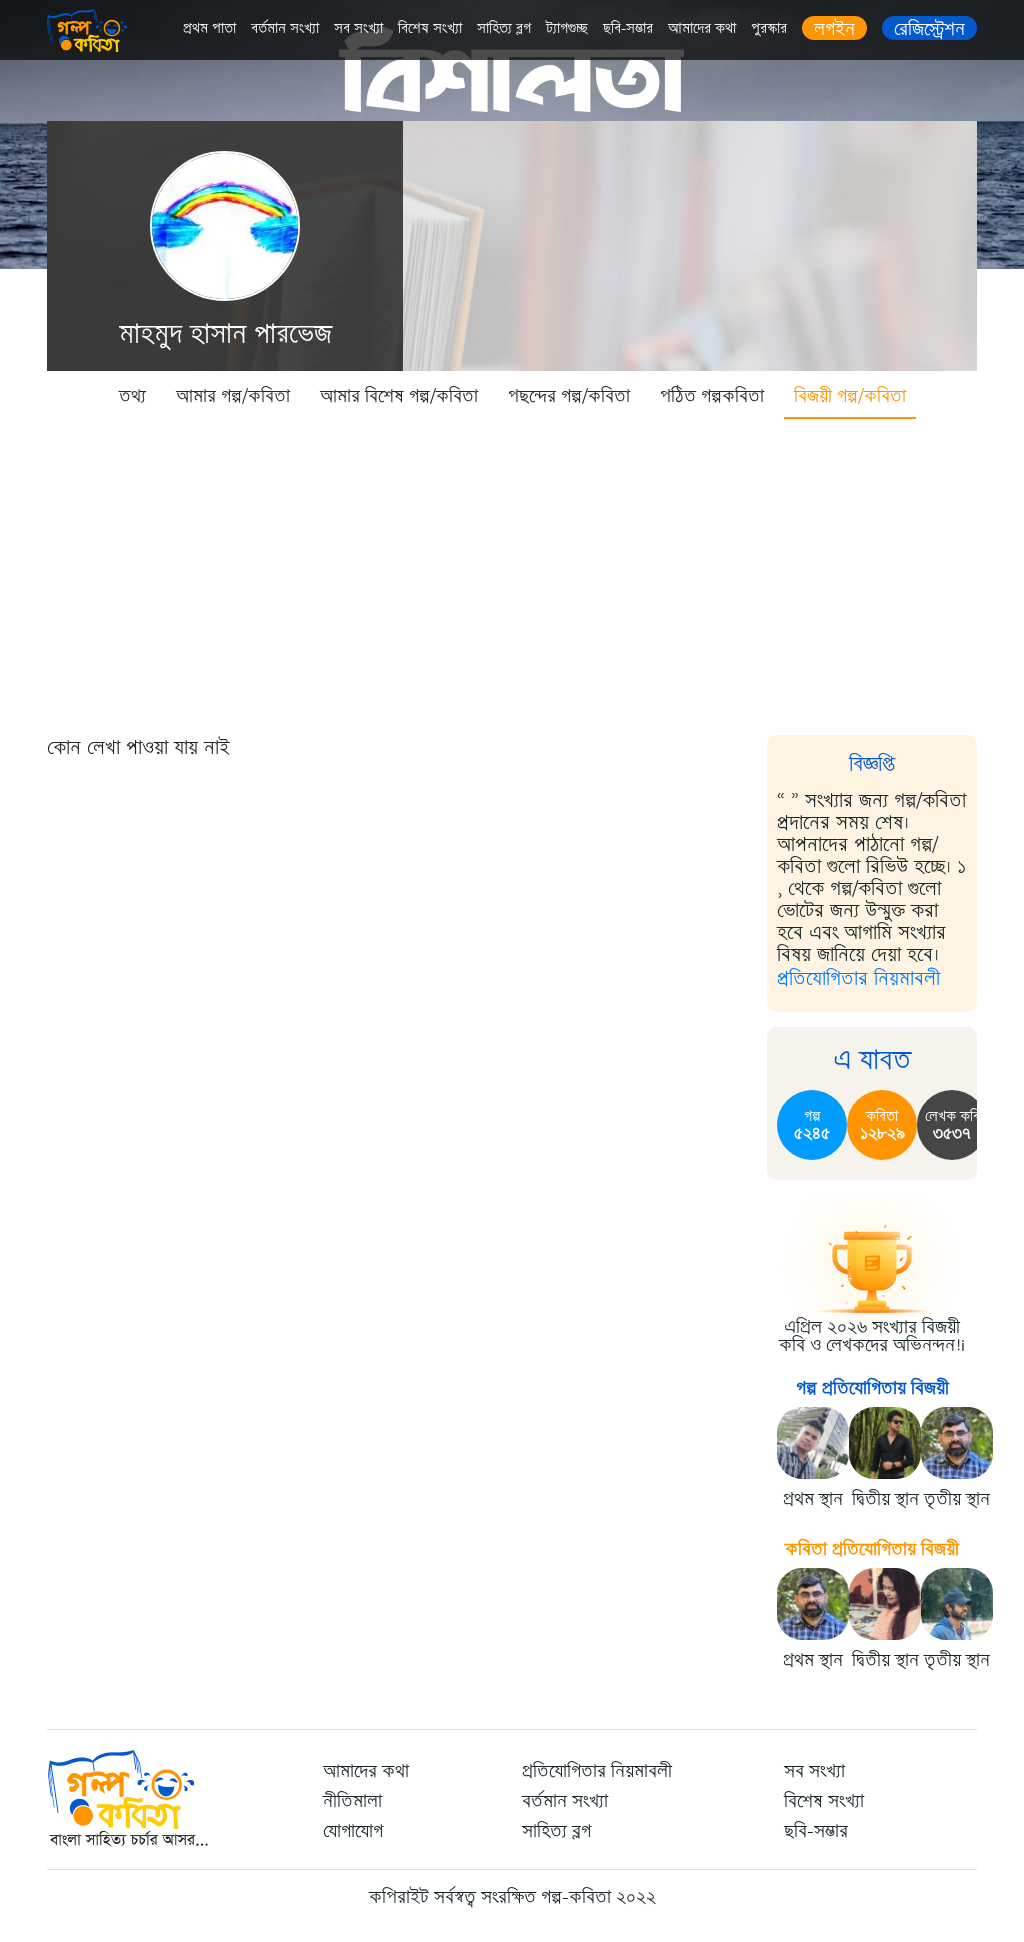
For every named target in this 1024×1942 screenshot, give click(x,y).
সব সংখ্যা (358, 28)
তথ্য (132, 396)
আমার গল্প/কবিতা (233, 396)
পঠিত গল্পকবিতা (712, 396)
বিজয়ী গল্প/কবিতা (850, 396)
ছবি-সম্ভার (628, 28)
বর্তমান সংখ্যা (285, 28)
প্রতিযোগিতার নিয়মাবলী (858, 978)
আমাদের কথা (702, 28)
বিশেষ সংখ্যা (430, 28)
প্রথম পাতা (209, 28)
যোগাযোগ (353, 1831)
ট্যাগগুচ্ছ (567, 28)
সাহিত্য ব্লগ (504, 28)
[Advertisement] (512, 570)
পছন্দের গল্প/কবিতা (569, 396)
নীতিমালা (352, 1801)
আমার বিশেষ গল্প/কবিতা (399, 396)
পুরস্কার (769, 28)
